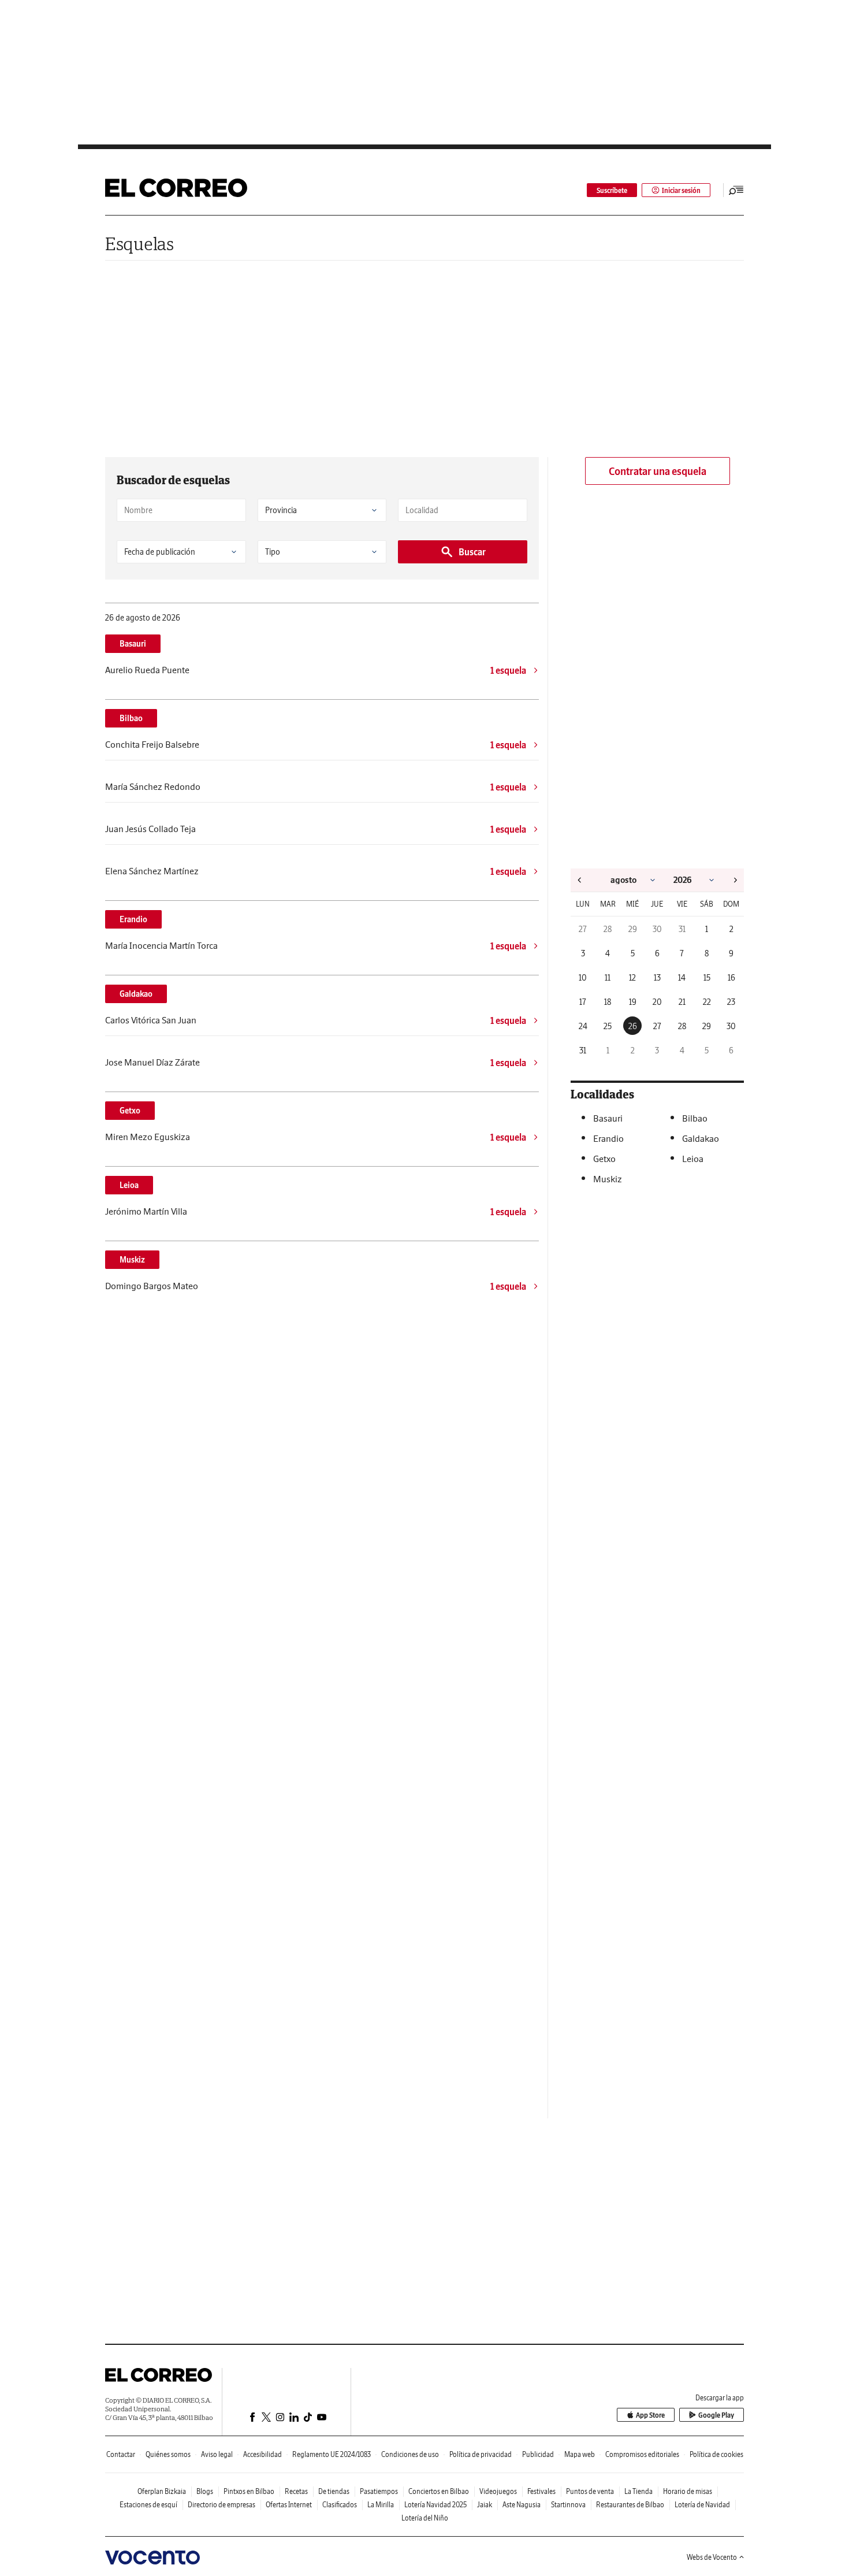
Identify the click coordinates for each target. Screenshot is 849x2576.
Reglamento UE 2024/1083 (332, 2454)
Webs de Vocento (712, 2557)
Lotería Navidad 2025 (435, 2505)
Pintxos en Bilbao (249, 2491)
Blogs (205, 2491)
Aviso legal (217, 2454)
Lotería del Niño (425, 2518)
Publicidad (538, 2454)
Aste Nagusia (522, 2505)
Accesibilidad (262, 2454)
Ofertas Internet (289, 2505)
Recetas (296, 2491)
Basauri (133, 644)
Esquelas (139, 244)
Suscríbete (612, 190)
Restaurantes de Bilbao (630, 2505)
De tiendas (334, 2491)
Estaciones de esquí (148, 2505)
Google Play (716, 2415)
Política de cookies (716, 2454)
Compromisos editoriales (642, 2454)
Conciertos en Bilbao (439, 2491)
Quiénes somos (168, 2454)
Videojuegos (498, 2491)
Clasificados (340, 2505)
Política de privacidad (481, 2454)
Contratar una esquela (658, 471)
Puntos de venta (590, 2491)
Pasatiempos (379, 2491)
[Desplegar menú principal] (736, 190)
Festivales (541, 2491)
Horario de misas (688, 2491)
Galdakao (136, 994)
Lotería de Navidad (702, 2505)
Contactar (121, 2454)
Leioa (129, 1185)
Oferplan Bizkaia (162, 2491)
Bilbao (131, 718)
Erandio (133, 919)
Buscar (472, 552)
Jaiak (485, 2505)
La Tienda (638, 2491)
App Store (650, 2415)
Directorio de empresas (221, 2505)
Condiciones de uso (410, 2454)
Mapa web (580, 2454)
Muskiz (132, 1260)
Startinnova (568, 2505)
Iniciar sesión (681, 190)
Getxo (130, 1111)
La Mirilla (381, 2505)
